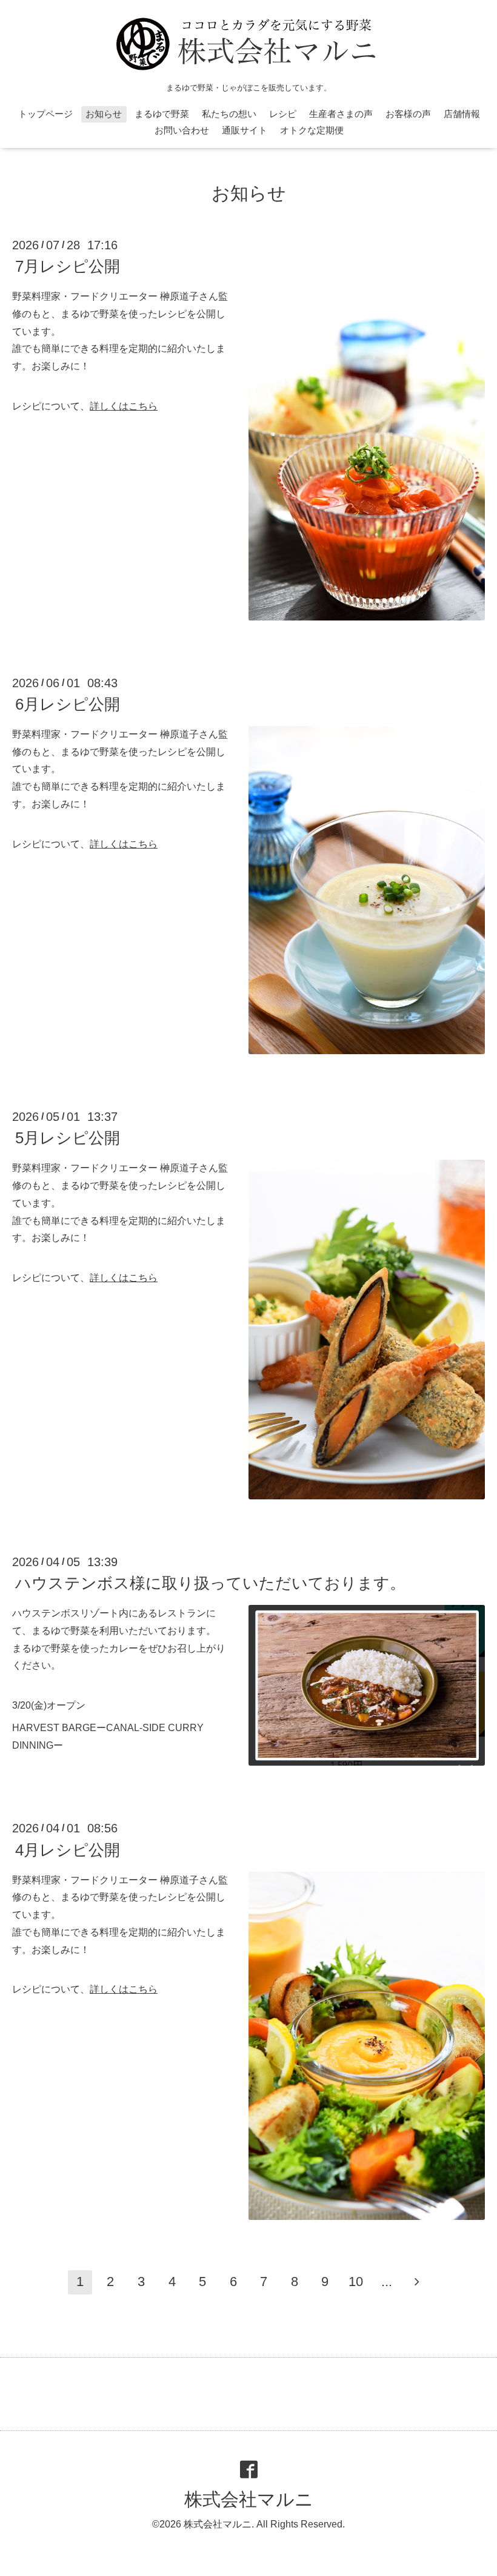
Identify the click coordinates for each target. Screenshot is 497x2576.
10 (356, 2282)
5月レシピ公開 (68, 1138)
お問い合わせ (182, 130)
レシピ (283, 114)
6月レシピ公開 (68, 704)
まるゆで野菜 (162, 114)
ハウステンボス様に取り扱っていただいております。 (210, 1583)
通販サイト (245, 130)
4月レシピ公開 (68, 1849)
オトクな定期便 (312, 130)
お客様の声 (408, 114)
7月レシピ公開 (68, 266)
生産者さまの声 (341, 114)
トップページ (45, 114)
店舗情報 (462, 114)
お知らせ (104, 114)
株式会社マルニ (249, 2499)
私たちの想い (229, 114)
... (387, 2282)
